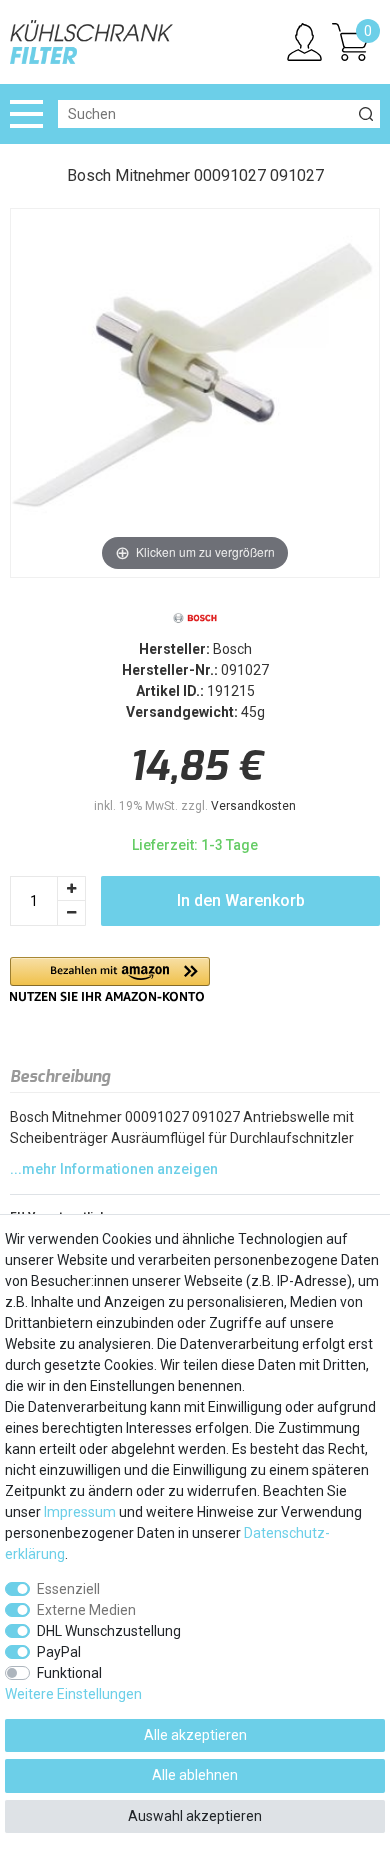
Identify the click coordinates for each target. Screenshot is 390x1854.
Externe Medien (86, 1610)
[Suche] (366, 114)
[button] (110, 979)
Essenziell (68, 1589)
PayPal (59, 1652)
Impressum (80, 1512)
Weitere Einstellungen (73, 1694)
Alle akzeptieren (195, 1735)
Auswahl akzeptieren (195, 1816)
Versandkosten (253, 806)
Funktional (69, 1673)
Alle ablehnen (195, 1775)
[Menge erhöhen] (72, 888)
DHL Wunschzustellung (109, 1631)
